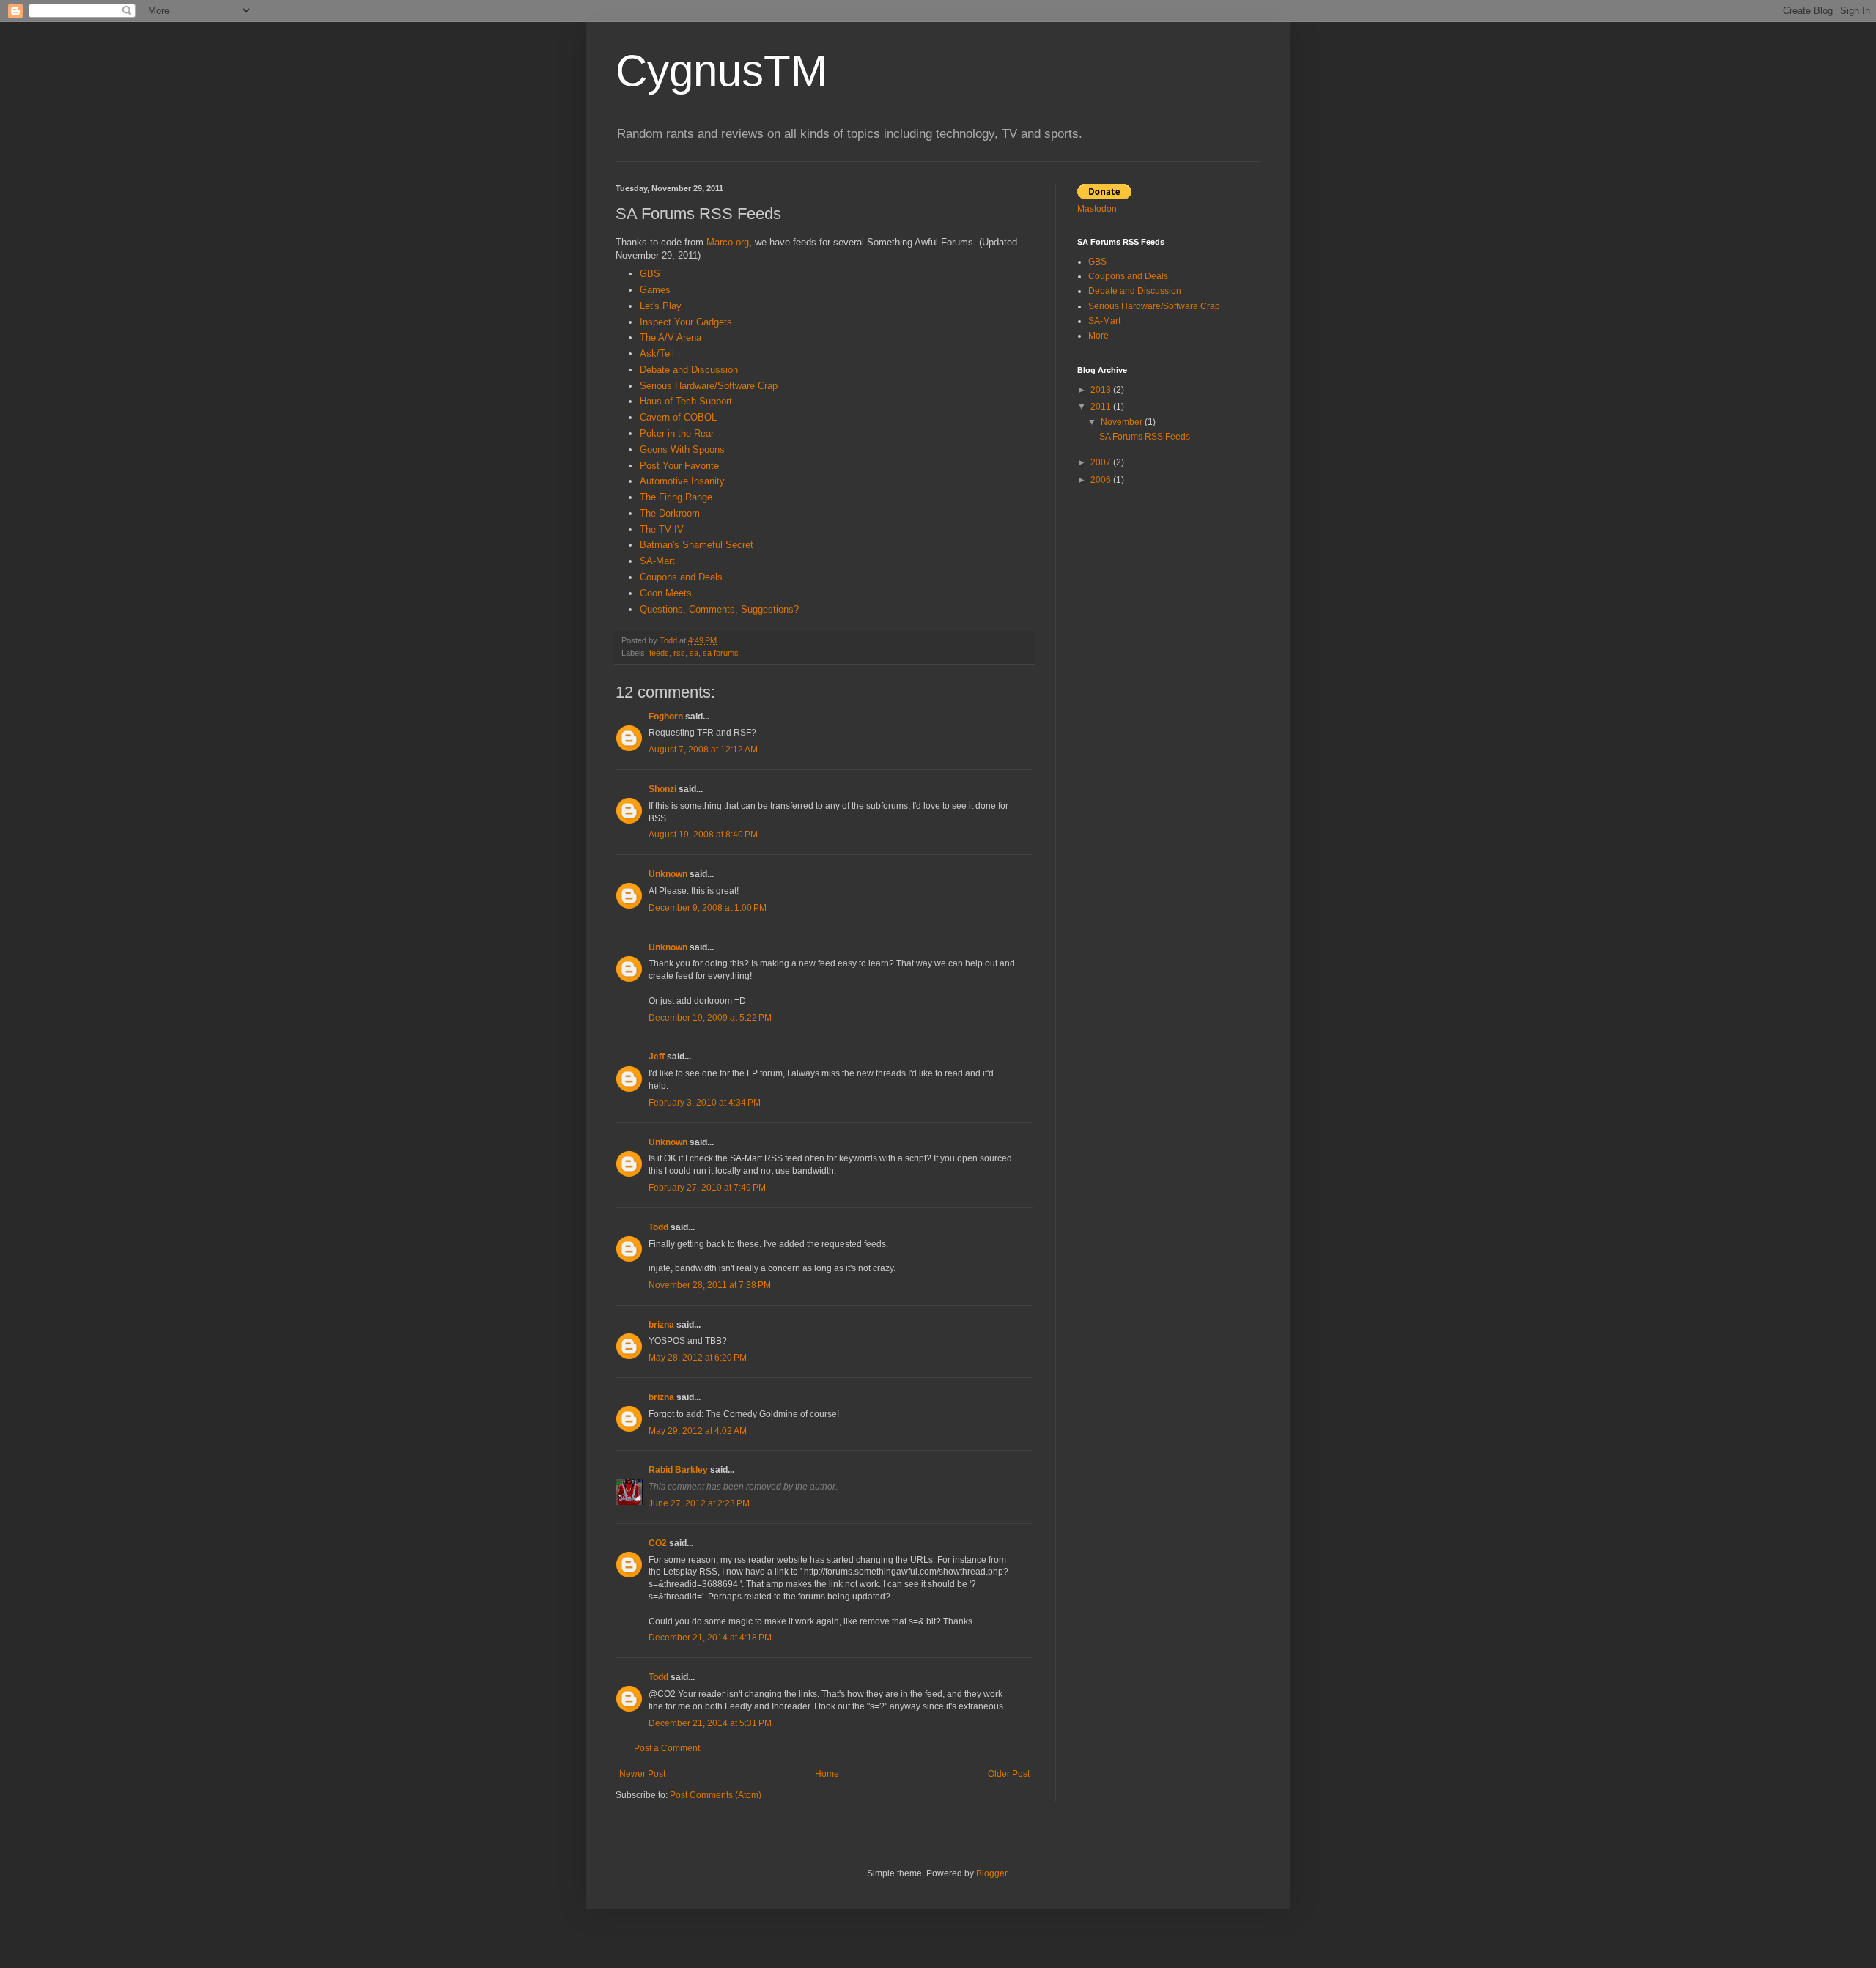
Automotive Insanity (682, 481)
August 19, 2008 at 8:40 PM (703, 835)
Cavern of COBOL (678, 417)
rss (679, 653)
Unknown (668, 874)
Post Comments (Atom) (716, 1795)
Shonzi (662, 789)
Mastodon (1097, 209)
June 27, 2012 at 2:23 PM (699, 1503)
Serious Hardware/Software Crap (709, 386)
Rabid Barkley (678, 1470)
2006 (1102, 480)
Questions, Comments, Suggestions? (719, 609)
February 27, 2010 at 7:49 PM (707, 1188)
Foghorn (666, 717)
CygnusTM (721, 71)
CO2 (658, 1543)
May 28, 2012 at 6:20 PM (698, 1358)
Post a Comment (667, 1748)
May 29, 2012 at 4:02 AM (698, 1431)
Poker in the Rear (677, 433)
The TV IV (662, 529)
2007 (1102, 462)
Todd (658, 1227)
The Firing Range (676, 497)
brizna (661, 1325)
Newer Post (642, 1774)
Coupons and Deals (681, 577)
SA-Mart (657, 561)
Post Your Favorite (679, 466)
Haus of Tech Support (686, 401)
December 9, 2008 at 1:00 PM (708, 908)
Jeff (657, 1057)
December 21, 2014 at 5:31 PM (710, 1723)
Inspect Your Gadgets (686, 322)
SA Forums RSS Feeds (1145, 437)
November (1123, 422)
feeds (659, 653)
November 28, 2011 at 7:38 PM (710, 1285)
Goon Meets (666, 593)
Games (655, 290)
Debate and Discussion (689, 370)
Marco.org (728, 242)
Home (827, 1774)
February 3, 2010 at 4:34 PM (705, 1103)
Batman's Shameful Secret (697, 545)
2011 (1102, 407)
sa (694, 653)
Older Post (1009, 1774)
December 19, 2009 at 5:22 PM (710, 1018)
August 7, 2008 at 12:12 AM (703, 750)
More (1098, 336)
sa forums (721, 653)
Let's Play (661, 306)
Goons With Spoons (682, 450)
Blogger (991, 1873)
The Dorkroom (670, 513)
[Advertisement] (1169, 601)
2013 (1102, 390)
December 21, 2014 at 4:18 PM (710, 1638)
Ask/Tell (657, 354)
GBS (650, 274)
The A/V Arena (671, 337)
